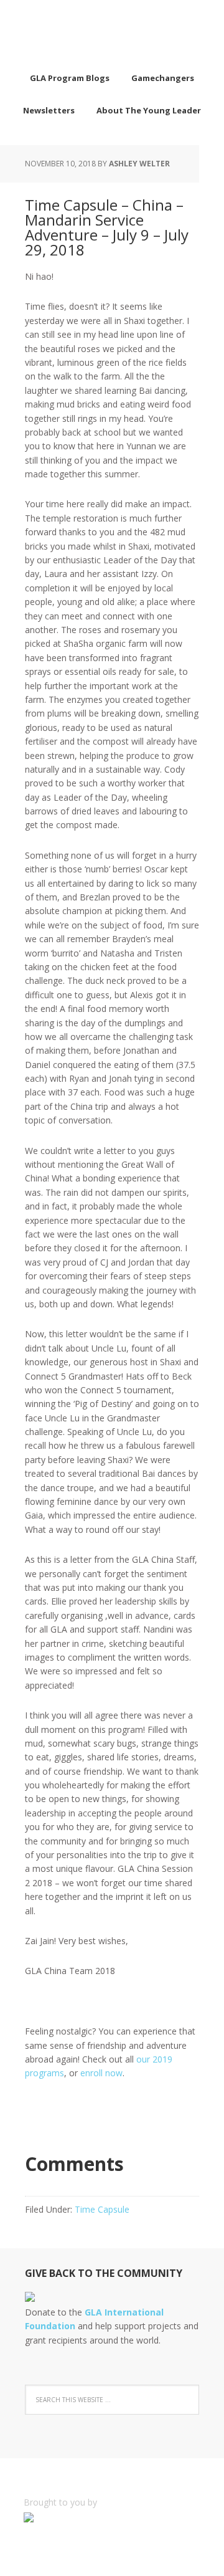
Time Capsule (102, 2209)
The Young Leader (112, 31)
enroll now (101, 2073)
